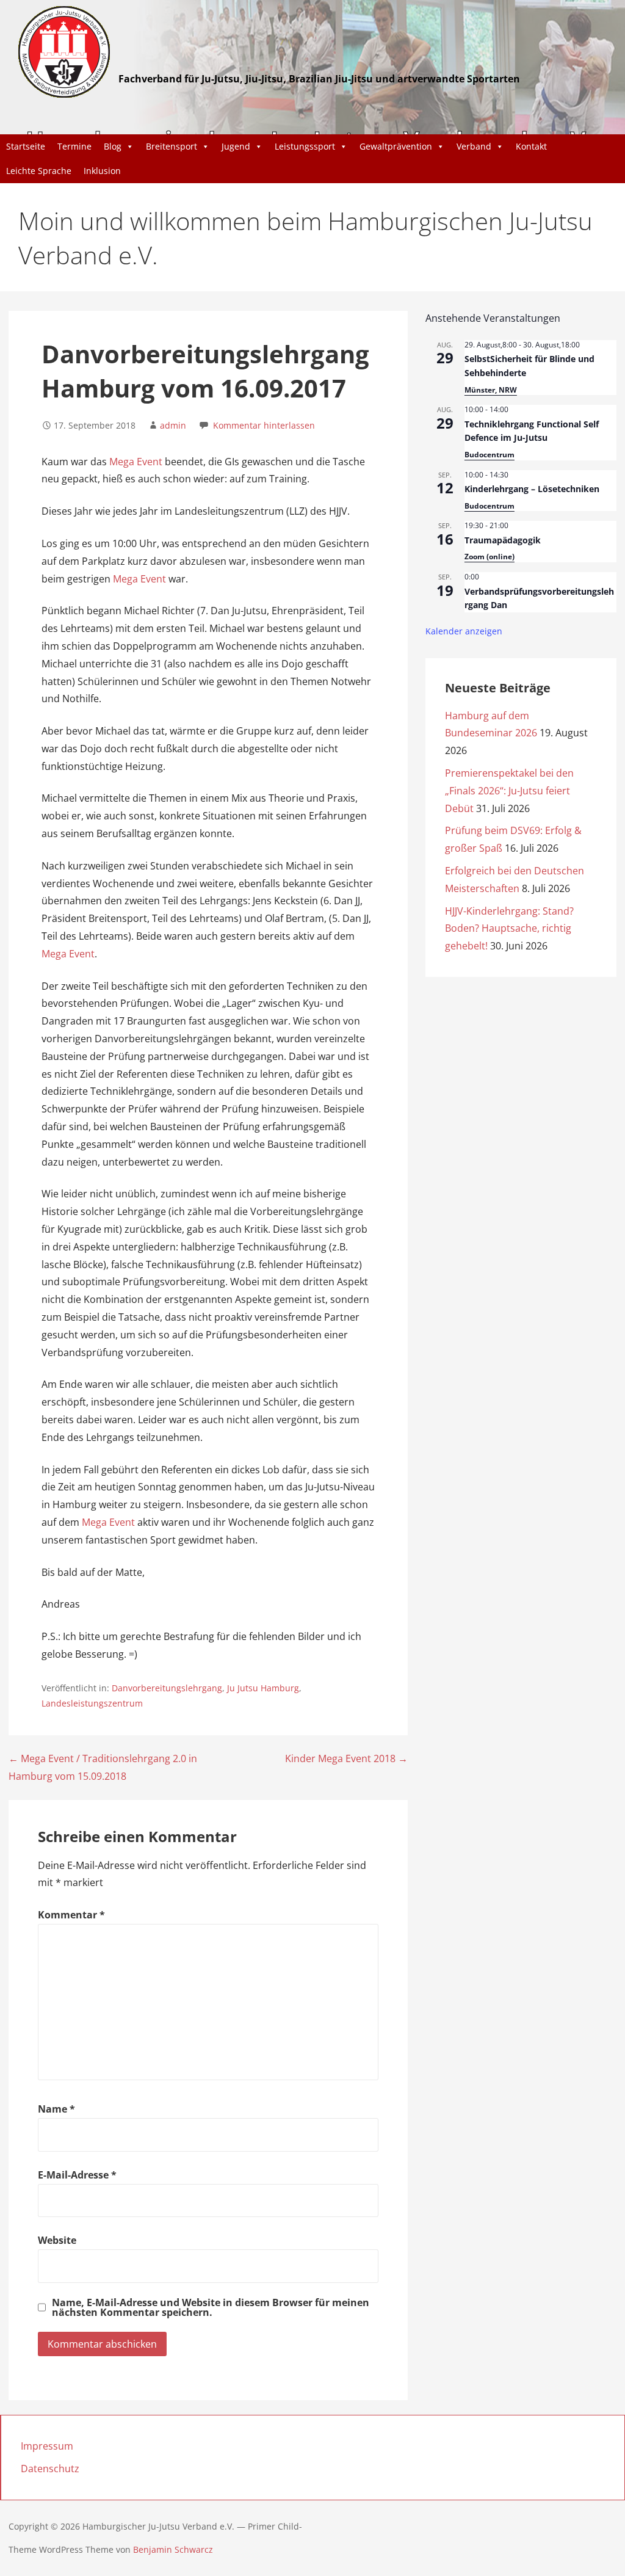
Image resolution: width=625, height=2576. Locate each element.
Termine (74, 146)
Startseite (26, 146)
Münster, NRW (491, 390)
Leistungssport (305, 146)
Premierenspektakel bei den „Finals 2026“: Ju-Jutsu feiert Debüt (509, 791)
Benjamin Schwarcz (173, 2549)
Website (57, 2240)
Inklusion (102, 171)
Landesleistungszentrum (92, 1703)
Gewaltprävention (396, 146)
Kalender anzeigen (464, 631)
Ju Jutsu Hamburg (263, 1688)
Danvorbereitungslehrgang (167, 1688)
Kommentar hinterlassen (264, 425)
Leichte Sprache (39, 171)
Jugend (236, 146)
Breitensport (172, 146)
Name (56, 2109)
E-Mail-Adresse (77, 2175)
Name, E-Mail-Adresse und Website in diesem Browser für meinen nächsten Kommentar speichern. (211, 2307)
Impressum (47, 2446)
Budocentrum (490, 455)
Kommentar (71, 1915)
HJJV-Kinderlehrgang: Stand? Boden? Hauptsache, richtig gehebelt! (509, 929)
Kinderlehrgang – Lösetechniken (532, 489)
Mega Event (136, 462)
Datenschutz (50, 2469)
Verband (474, 146)
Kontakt (531, 146)
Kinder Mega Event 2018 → (346, 1758)
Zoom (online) (490, 557)
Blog (113, 146)
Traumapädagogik (503, 540)
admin (173, 425)
